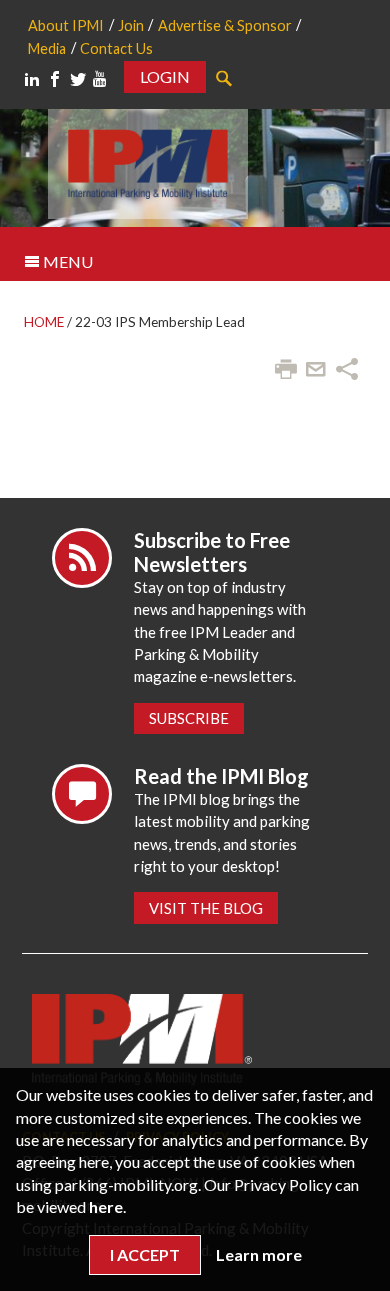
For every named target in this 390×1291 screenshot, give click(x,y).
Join (131, 25)
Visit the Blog (206, 908)
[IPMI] (148, 161)
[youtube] (100, 79)
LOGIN (165, 76)
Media (47, 48)
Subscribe (189, 718)
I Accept (145, 1254)
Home (44, 322)
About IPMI (66, 25)
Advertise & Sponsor (225, 25)
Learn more (259, 1254)
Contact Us (116, 48)
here (106, 1206)
